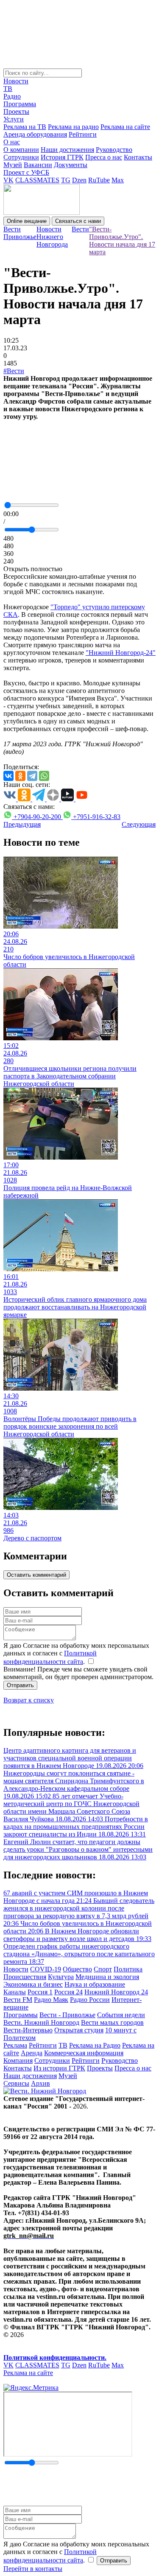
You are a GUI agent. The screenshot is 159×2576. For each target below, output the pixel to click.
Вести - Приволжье (67, 2015)
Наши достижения (67, 150)
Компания (18, 2061)
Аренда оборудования (35, 134)
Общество (77, 1969)
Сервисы (16, 2083)
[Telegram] (32, 776)
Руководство (114, 150)
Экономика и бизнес (33, 1984)
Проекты (16, 111)
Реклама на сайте (125, 127)
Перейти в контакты (33, 2569)
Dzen (79, 180)
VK (8, 180)
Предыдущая (22, 824)
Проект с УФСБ (26, 172)
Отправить (20, 1685)
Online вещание (27, 221)
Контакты (138, 157)
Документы (71, 165)
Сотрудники (21, 157)
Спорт (103, 1969)
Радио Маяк (51, 2000)
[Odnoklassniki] (20, 776)
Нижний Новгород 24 (116, 1992)
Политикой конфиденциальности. (55, 2357)
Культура (61, 1977)
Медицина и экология (107, 1977)
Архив (40, 2083)
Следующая (139, 824)
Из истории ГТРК (59, 2068)
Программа (20, 104)
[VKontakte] (8, 776)
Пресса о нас (104, 157)
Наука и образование (95, 1984)
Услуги (14, 119)
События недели (121, 2015)
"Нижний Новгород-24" (121, 653)
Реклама (15, 2045)
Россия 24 (68, 1992)
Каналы (15, 1992)
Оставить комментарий (36, 1575)
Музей (13, 165)
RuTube (99, 180)
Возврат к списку (29, 1700)
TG (66, 180)
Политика (128, 1969)
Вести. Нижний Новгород (41, 2022)
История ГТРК (62, 157)
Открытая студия (79, 2030)
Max (118, 180)
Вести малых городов (112, 2022)
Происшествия (25, 1977)
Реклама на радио (73, 127)
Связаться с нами (78, 221)
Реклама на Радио (95, 2045)
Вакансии (38, 165)
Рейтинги (83, 134)
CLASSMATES (37, 180)
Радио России (90, 2000)
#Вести (14, 371)
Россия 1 (40, 1992)
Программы (21, 2015)
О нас (12, 142)
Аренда (32, 2053)
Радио (12, 96)
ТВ (8, 89)
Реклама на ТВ (25, 127)
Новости (16, 81)
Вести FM (18, 2000)
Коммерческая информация (84, 2053)
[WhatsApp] (44, 776)
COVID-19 (46, 1969)
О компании (21, 150)
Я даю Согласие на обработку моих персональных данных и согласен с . (76, 1654)
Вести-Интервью (28, 2030)
